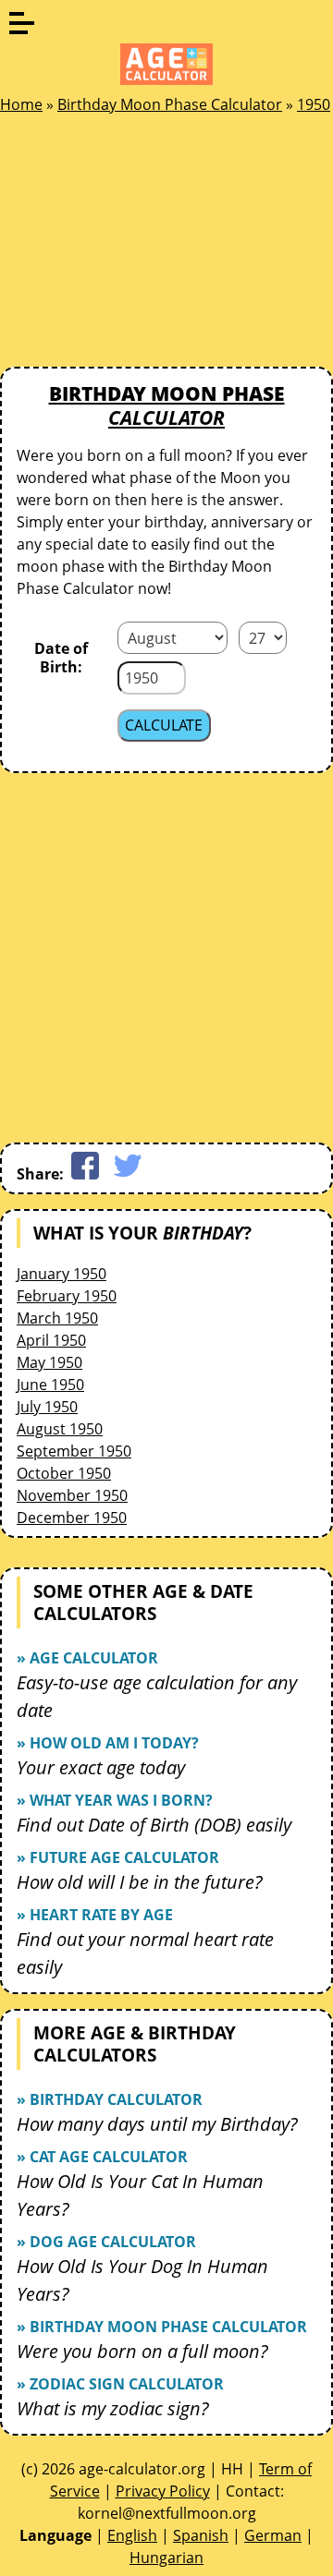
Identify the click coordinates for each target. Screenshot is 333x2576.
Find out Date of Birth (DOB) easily (154, 1825)
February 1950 (67, 1296)
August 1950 (60, 1429)
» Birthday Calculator (110, 2099)
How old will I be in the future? (140, 1882)
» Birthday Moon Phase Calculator (162, 2327)
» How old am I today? (108, 1743)
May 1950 (49, 1362)
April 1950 (51, 1340)
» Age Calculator (87, 1658)
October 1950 (64, 1473)
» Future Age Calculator (118, 1857)
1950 (314, 104)
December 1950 (72, 1518)
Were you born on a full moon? (142, 2351)
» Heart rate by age (95, 1915)
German (273, 2535)
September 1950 (74, 1451)
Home (21, 104)
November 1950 (72, 1495)
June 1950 (50, 1385)
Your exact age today (101, 1767)
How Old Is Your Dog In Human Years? (142, 2280)
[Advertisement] (139, 246)
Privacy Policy (163, 2491)
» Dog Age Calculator (106, 2242)
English (132, 2535)
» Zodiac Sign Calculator (120, 2384)
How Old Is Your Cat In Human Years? (140, 2195)
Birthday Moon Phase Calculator (170, 104)
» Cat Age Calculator (102, 2157)
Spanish (201, 2535)
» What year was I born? (115, 1800)
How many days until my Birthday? (157, 2124)
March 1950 (57, 1318)
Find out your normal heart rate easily (145, 1953)
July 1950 (47, 1407)
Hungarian (166, 2558)
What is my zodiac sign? (113, 2408)
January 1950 (62, 1274)
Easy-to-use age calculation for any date (157, 1696)
